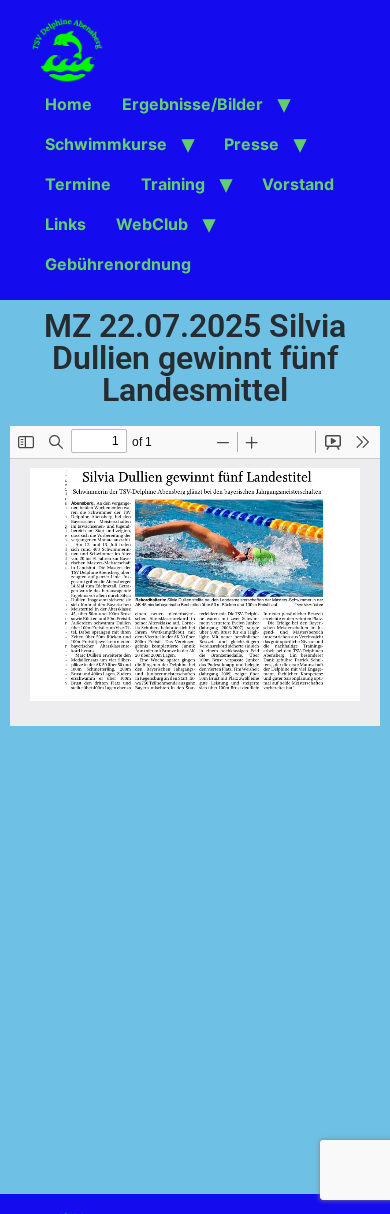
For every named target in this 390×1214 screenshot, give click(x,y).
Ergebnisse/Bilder (192, 104)
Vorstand (298, 184)
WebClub (152, 224)
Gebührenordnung (118, 264)
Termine (78, 184)
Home (68, 104)
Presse (251, 144)
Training (173, 184)
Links (65, 224)
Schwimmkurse (106, 144)
